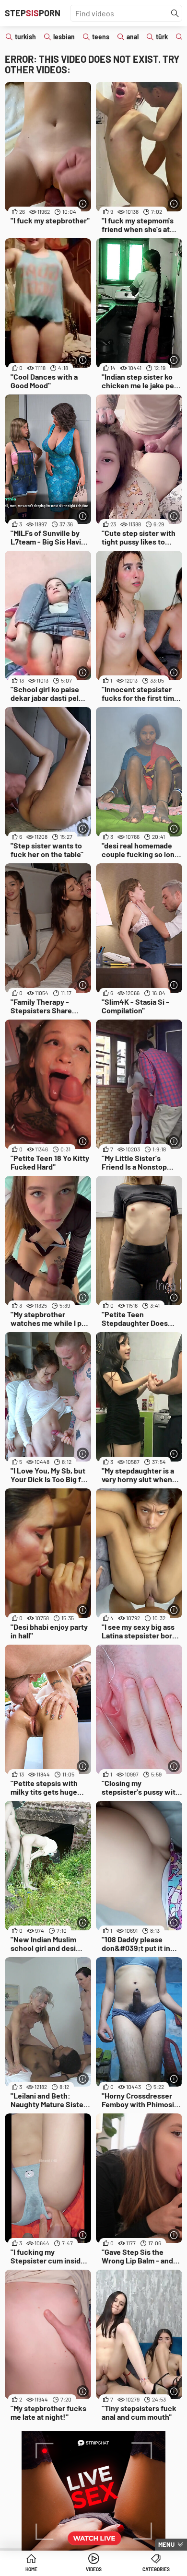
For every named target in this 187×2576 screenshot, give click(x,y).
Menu (166, 2544)
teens (101, 37)
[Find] (175, 13)
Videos (94, 2569)
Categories (156, 2569)
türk (162, 37)
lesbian (64, 37)
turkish (25, 37)
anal (133, 37)
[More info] (83, 203)
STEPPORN (33, 13)
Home (31, 2569)
